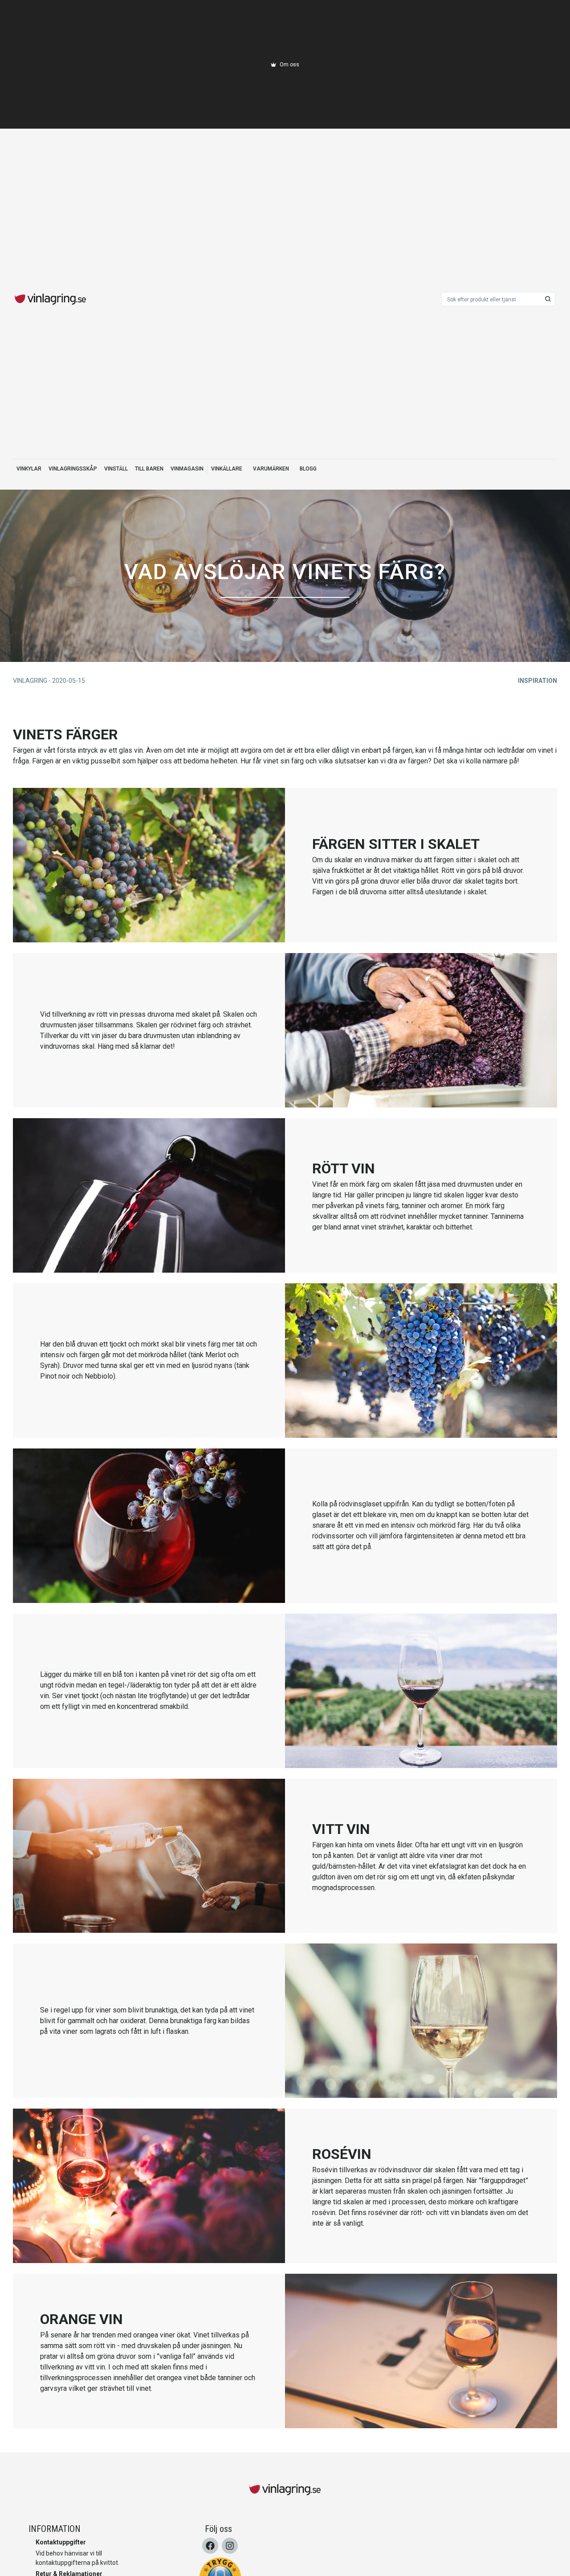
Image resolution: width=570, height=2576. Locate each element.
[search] (548, 299)
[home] (50, 299)
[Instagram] (230, 2546)
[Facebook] (210, 2546)
